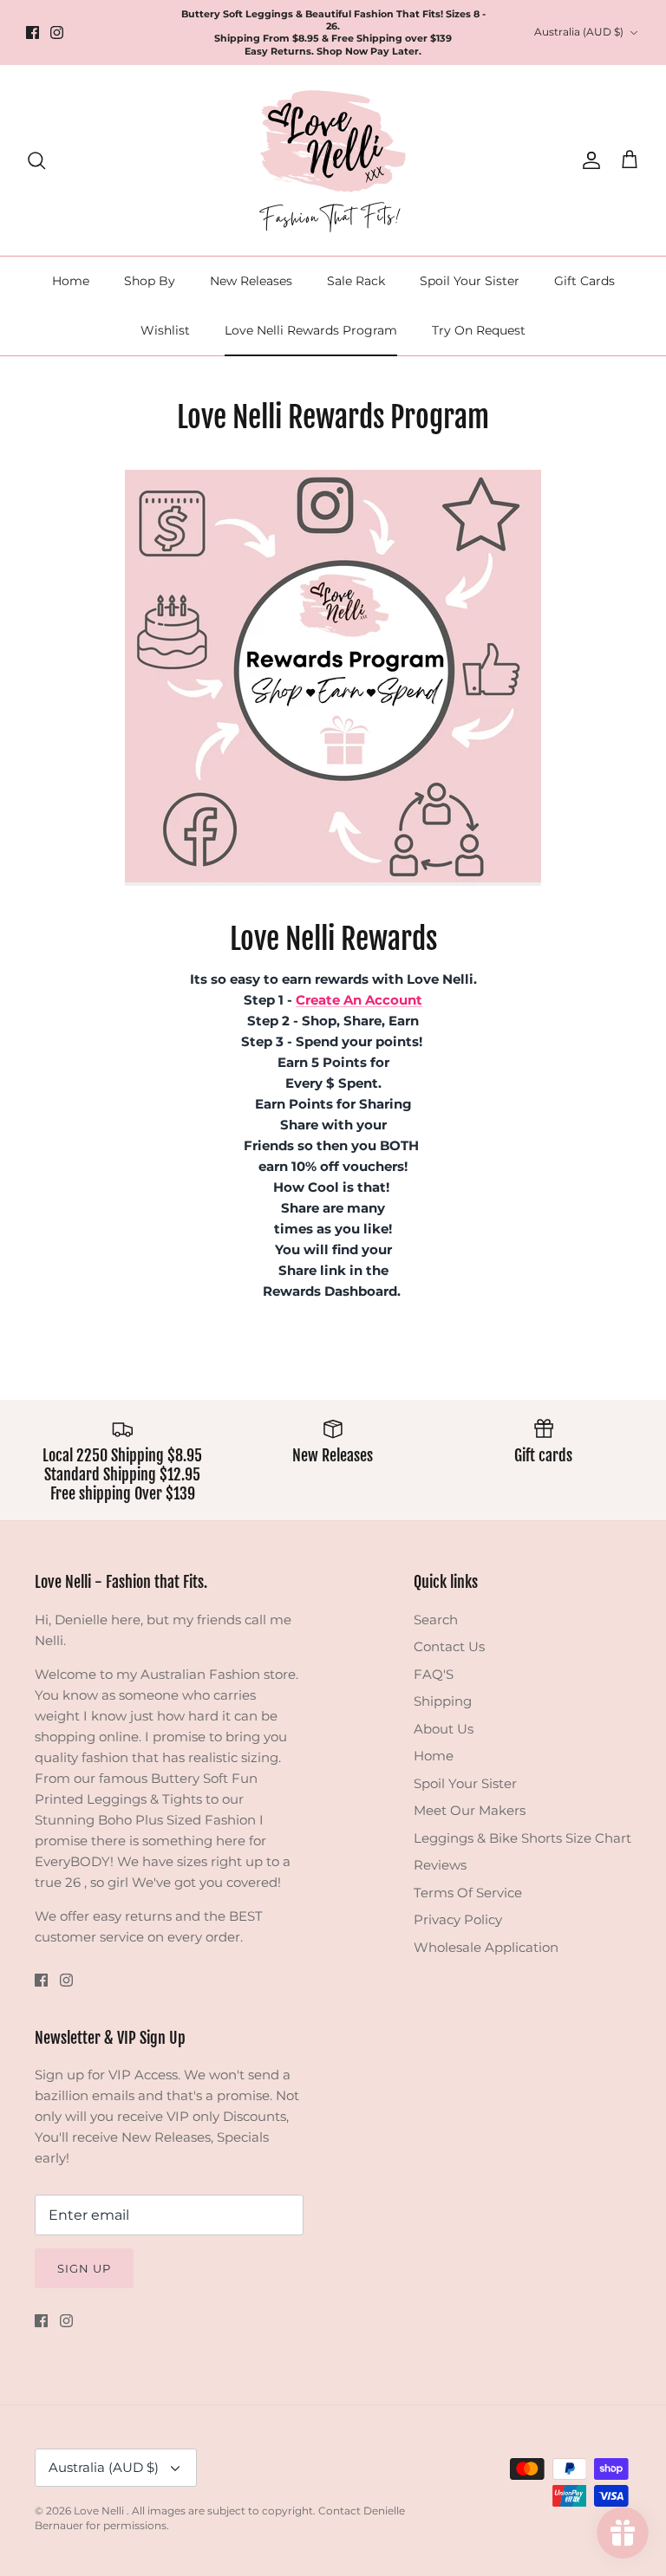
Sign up (84, 2268)
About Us (444, 1729)
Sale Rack (356, 281)
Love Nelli (100, 2511)
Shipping (443, 1701)
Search (436, 1620)
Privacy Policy (458, 1919)
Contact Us (449, 1646)
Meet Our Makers (470, 1810)
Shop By (150, 281)
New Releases (251, 281)
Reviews (440, 1865)
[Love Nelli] (333, 160)
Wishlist (165, 330)
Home (71, 281)
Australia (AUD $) (579, 32)
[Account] (588, 160)
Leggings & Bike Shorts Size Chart (522, 1838)
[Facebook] (33, 33)
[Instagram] (57, 33)
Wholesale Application (486, 1947)
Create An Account (359, 1000)
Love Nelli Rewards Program (311, 330)
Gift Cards (584, 281)
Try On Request (479, 330)
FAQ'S (434, 1674)
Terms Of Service (468, 1893)
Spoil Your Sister (470, 281)
